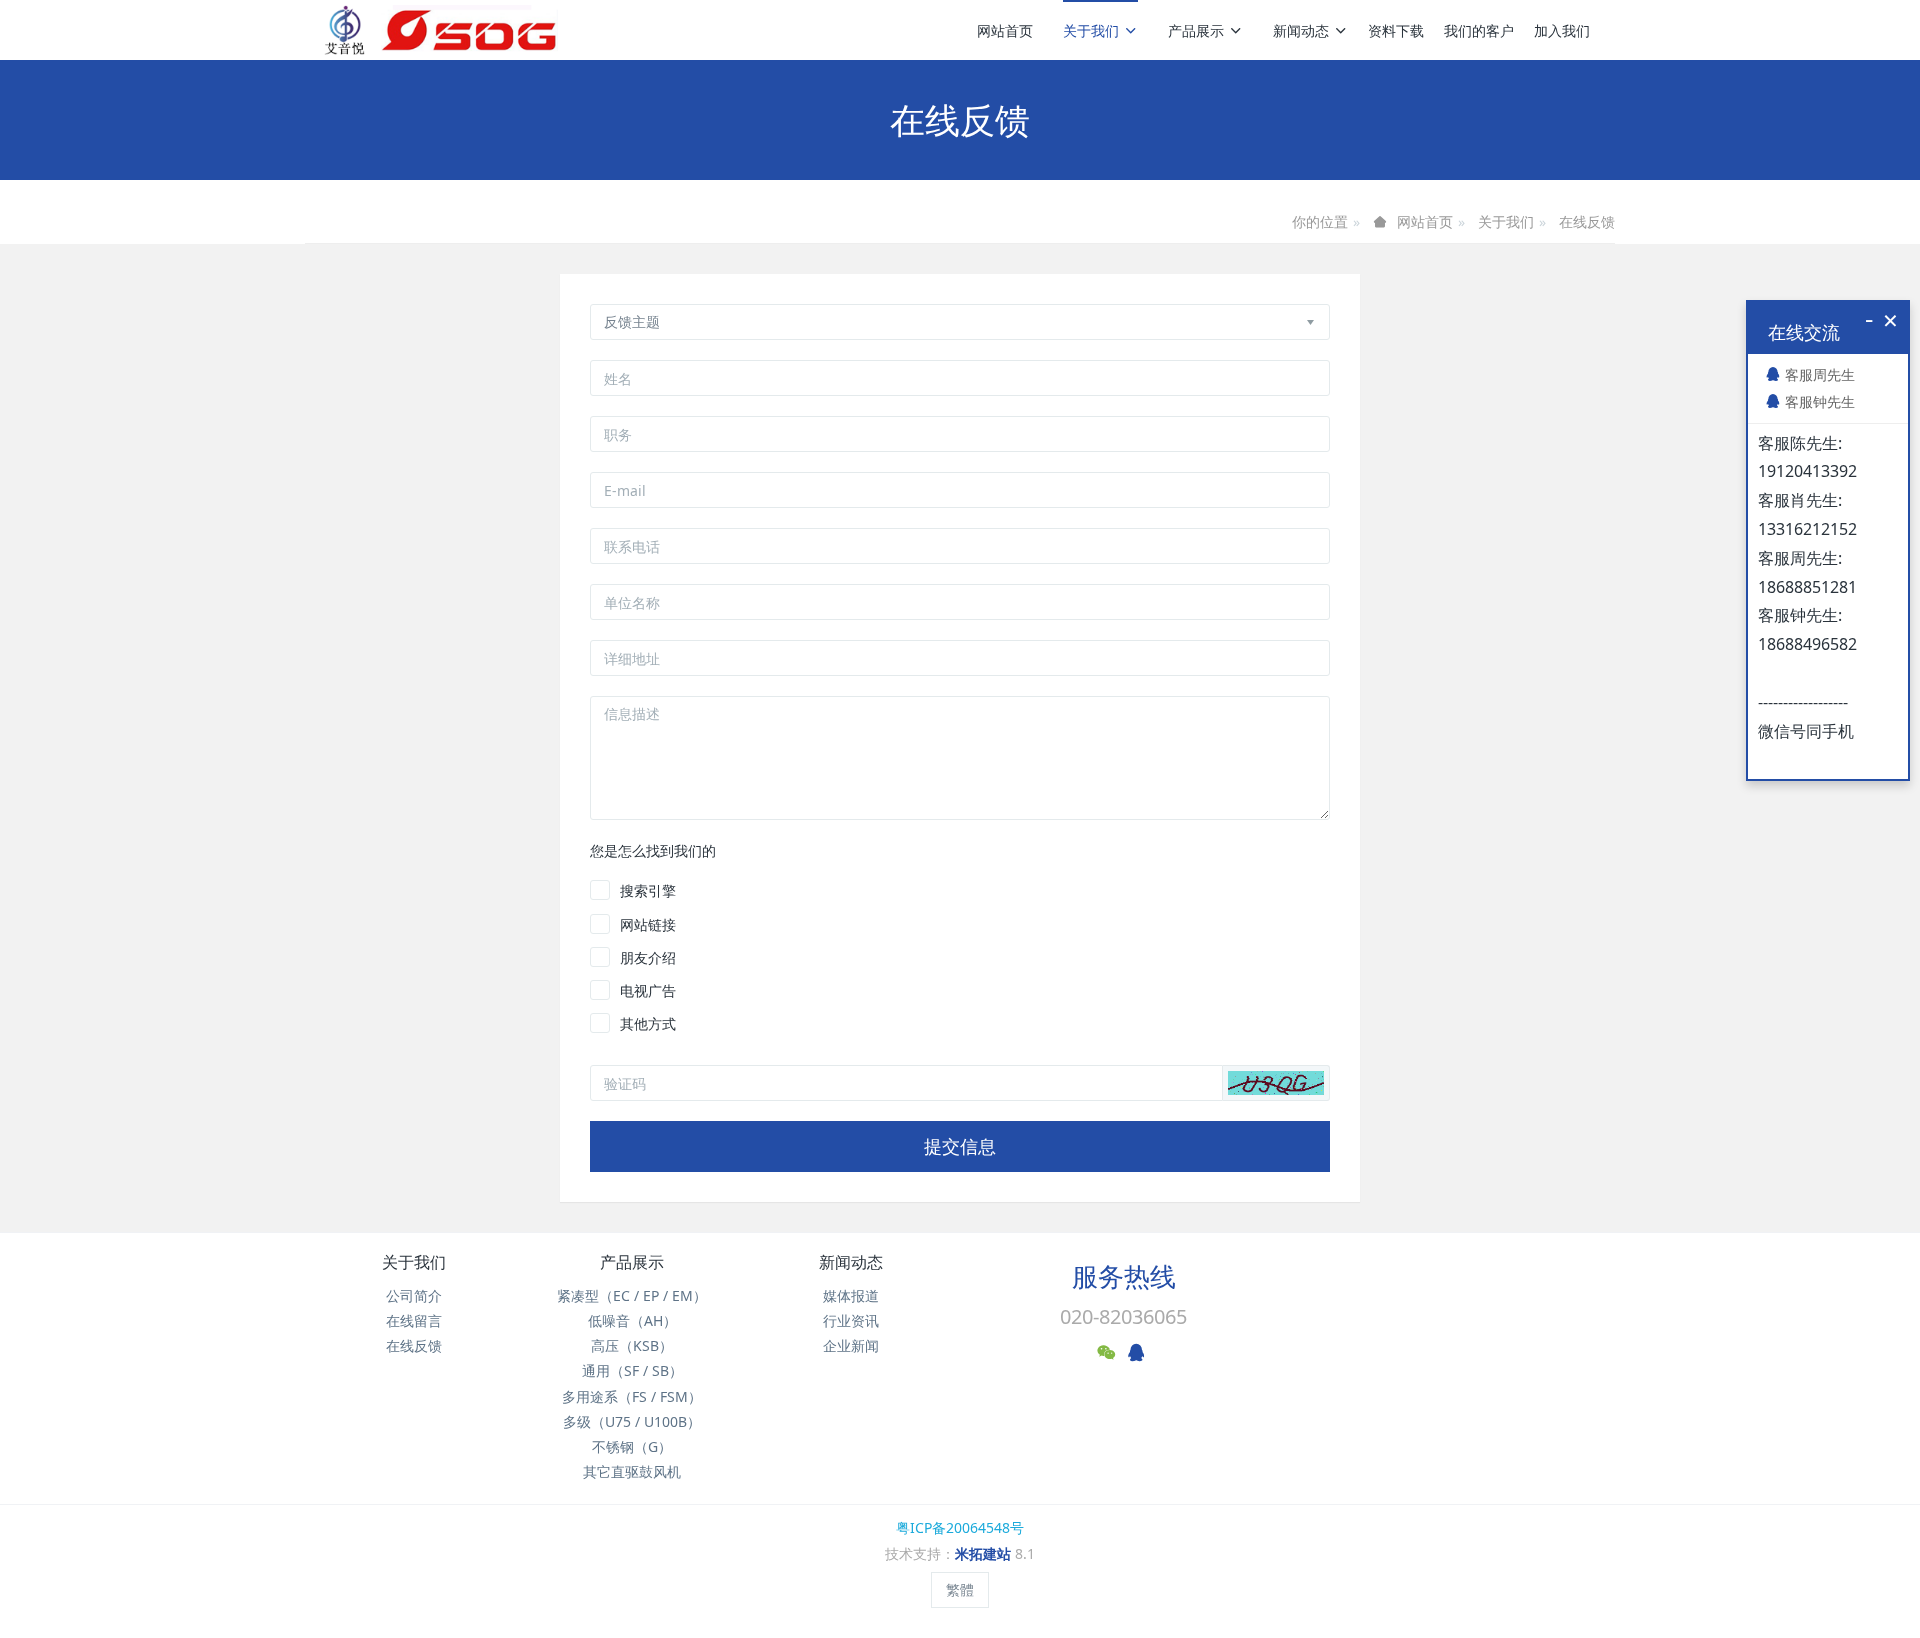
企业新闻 (851, 1345)
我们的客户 (1479, 30)
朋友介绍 (648, 957)
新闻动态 (1301, 30)
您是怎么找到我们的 (653, 850)
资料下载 (1396, 30)
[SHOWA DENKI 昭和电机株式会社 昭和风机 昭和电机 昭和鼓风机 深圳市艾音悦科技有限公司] (440, 30)
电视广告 (648, 990)
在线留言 (414, 1320)
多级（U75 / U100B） (632, 1421)
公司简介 (414, 1295)
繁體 (960, 1589)
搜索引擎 (648, 890)
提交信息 (960, 1146)
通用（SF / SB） (632, 1370)
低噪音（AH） (632, 1320)
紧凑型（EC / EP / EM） (632, 1295)
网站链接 (648, 924)
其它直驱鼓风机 (632, 1471)
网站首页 (1005, 30)
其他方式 (648, 1023)
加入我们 (1562, 30)
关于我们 (1091, 30)
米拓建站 (985, 1553)
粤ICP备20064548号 (960, 1527)
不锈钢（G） (632, 1446)
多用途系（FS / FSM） (632, 1396)
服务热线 (1124, 1276)
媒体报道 (851, 1295)
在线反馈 (1587, 221)
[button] (1276, 1083)
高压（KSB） (632, 1345)
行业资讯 (851, 1320)
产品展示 (1196, 30)
